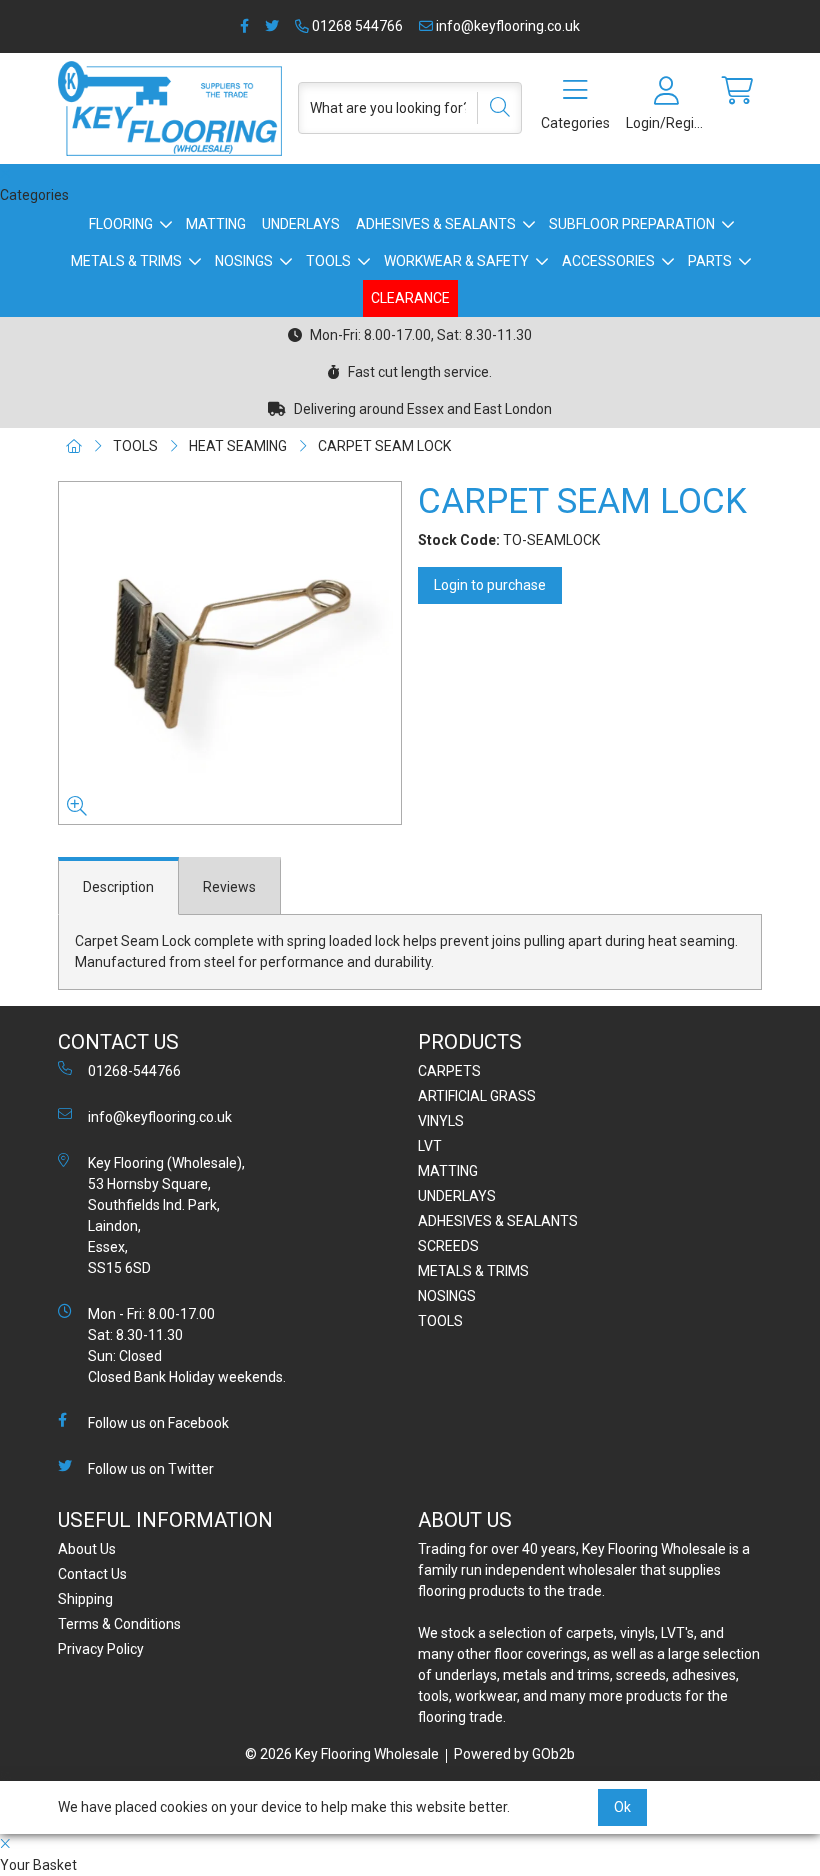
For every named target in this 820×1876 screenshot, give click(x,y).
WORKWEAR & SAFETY (456, 261)
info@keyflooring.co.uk (506, 26)
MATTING (216, 224)
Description (118, 887)
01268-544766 (134, 1071)
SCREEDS (448, 1246)
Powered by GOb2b (514, 1754)
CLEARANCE (410, 298)
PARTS (710, 261)
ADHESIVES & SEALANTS (436, 224)
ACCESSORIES (608, 261)
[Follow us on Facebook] (244, 26)
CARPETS (449, 1071)
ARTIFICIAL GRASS (477, 1096)
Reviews (229, 887)
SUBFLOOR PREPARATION (632, 224)
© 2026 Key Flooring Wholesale (342, 1754)
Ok (622, 1807)
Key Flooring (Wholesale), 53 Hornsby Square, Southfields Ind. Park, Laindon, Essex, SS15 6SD (166, 1215)
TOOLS (328, 261)
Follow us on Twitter (151, 1469)
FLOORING (121, 224)
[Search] (493, 108)
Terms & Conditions (119, 1624)
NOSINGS (244, 261)
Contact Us (92, 1574)
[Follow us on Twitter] (272, 26)
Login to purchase (490, 585)
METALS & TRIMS (126, 261)
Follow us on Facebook (158, 1423)
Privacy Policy (101, 1649)
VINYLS (441, 1121)
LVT (430, 1146)
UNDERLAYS (301, 224)
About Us (87, 1549)
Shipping (85, 1599)
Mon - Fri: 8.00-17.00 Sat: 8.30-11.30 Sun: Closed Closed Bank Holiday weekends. (187, 1345)
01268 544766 (356, 26)
